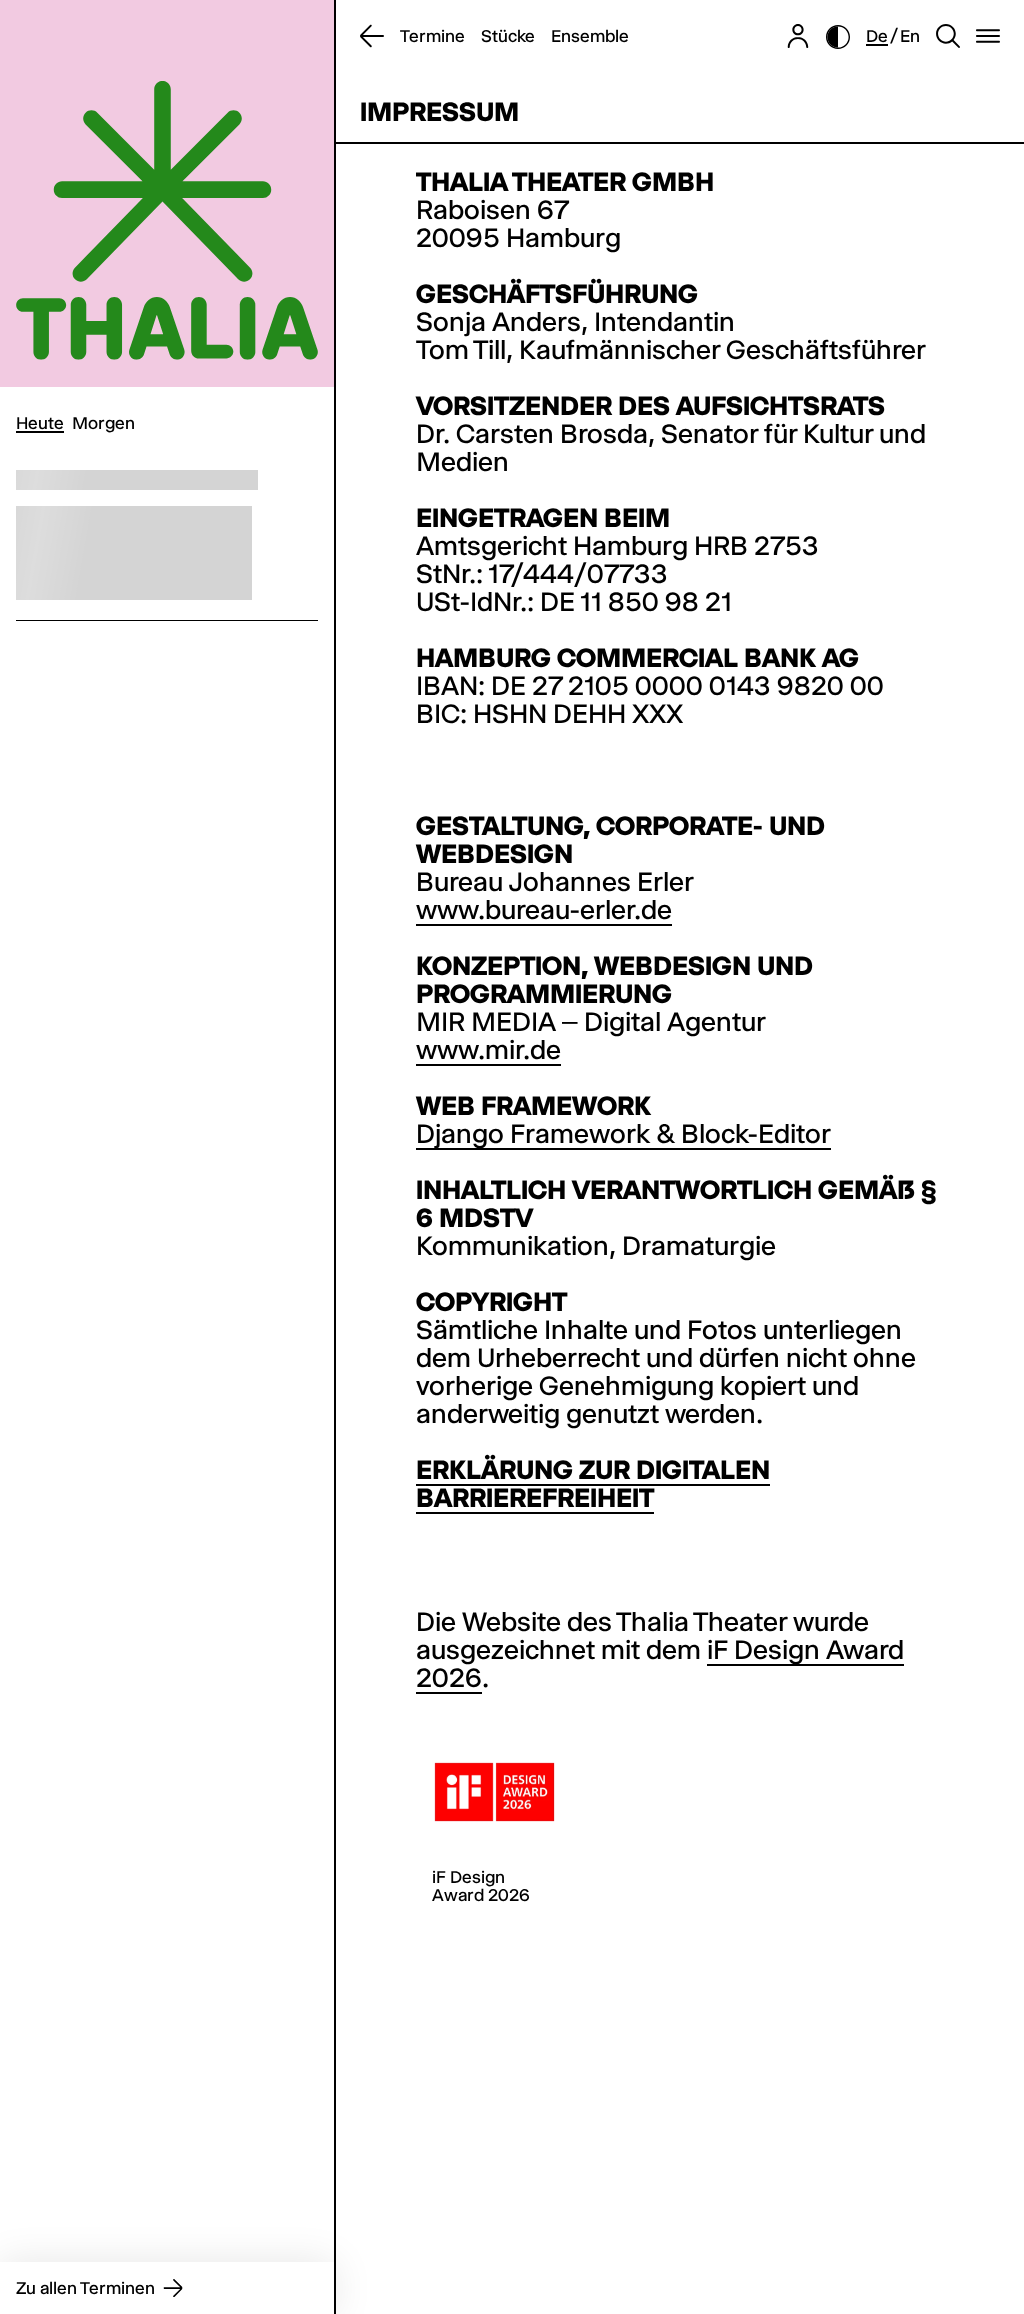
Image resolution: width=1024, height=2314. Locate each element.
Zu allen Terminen (85, 2288)
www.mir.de (488, 1050)
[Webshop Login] (798, 37)
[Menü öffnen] (988, 37)
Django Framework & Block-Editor (623, 1134)
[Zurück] (372, 37)
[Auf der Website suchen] (948, 37)
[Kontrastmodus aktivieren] (838, 37)
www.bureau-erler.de (544, 910)
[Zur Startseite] (167, 193)
